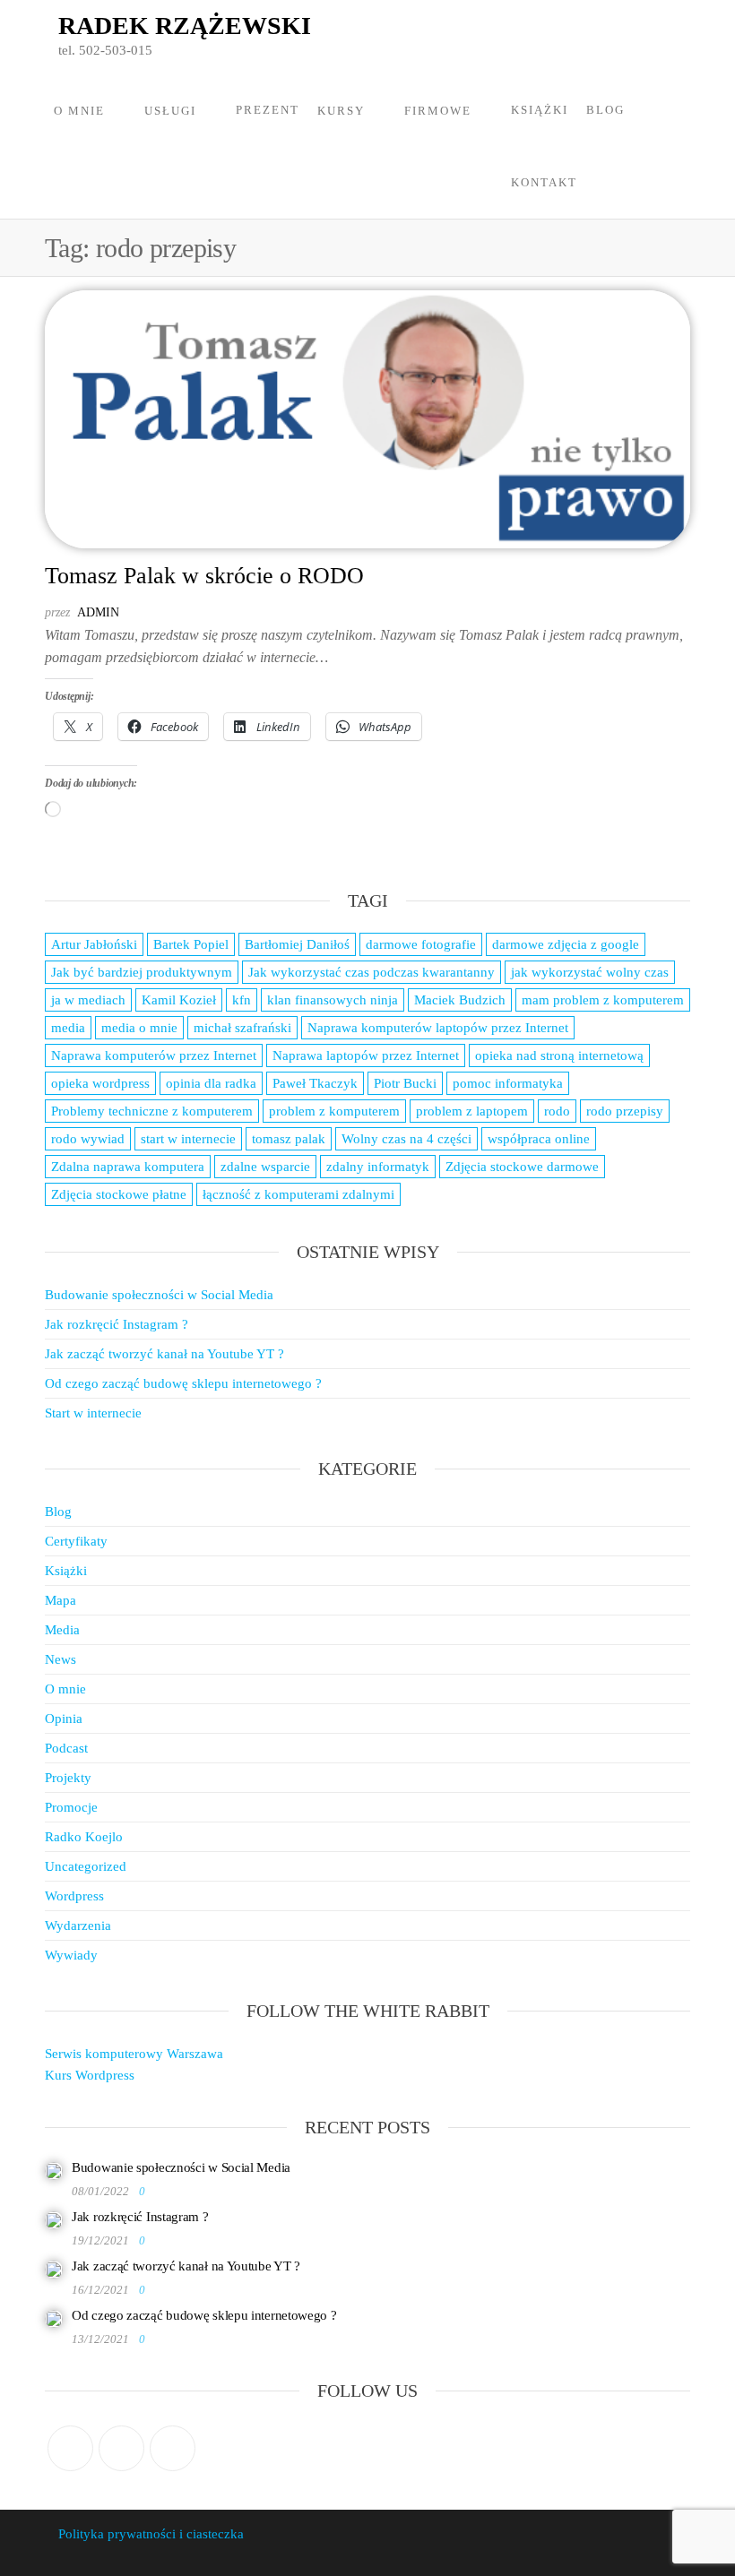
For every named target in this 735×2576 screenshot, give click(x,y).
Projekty (68, 1778)
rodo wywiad (88, 1139)
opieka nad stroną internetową (559, 1055)
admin (98, 612)
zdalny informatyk (378, 1167)
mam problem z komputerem (603, 1000)
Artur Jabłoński (94, 944)
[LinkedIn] (173, 2448)
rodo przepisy (625, 1111)
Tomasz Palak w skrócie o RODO (204, 576)
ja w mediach (88, 1000)
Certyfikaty (76, 1541)
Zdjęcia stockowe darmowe (522, 1167)
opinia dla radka (211, 1083)
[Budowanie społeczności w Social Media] (54, 2170)
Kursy (341, 111)
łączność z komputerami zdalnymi (298, 1194)
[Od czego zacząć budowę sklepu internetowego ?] (54, 2318)
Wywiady (71, 1955)
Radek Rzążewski (185, 26)
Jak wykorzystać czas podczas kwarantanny (372, 972)
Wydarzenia (78, 1926)
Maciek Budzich (460, 1000)
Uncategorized (86, 1866)
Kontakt (544, 182)
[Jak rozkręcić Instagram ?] (54, 2219)
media (68, 1028)
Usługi (170, 111)
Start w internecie (93, 1413)
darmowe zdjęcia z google (566, 944)
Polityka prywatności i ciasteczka (151, 2534)
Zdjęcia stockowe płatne (119, 1194)
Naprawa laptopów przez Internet (366, 1055)
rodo (557, 1111)
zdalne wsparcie (265, 1167)
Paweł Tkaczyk (315, 1083)
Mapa (61, 1600)
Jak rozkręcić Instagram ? (117, 1324)
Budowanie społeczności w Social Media (159, 1295)
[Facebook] (70, 2448)
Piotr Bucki (405, 1083)
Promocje (71, 1807)
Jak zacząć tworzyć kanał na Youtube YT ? (164, 1354)
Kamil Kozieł (179, 1000)
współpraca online (539, 1139)
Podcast (66, 1748)
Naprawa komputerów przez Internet (154, 1055)
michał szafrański (242, 1028)
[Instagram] (121, 2448)
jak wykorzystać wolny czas (590, 972)
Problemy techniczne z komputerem (152, 1111)
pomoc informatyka (508, 1083)
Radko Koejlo (84, 1837)
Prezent (268, 110)
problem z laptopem (472, 1111)
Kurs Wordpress (90, 2075)
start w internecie (188, 1139)
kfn (242, 1000)
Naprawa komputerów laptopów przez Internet (438, 1028)
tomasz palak (289, 1139)
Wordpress (74, 1896)
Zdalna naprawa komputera (128, 1167)
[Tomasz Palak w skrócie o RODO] (367, 418)
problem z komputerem (334, 1111)
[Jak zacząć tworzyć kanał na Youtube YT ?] (54, 2269)
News (61, 1659)
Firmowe (438, 111)
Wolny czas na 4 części (406, 1139)
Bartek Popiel (191, 944)
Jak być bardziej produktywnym (142, 972)
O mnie (79, 111)
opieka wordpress (100, 1083)
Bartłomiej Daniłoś (297, 944)
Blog (605, 110)
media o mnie (139, 1028)
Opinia (64, 1719)
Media (62, 1630)
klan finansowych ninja (333, 1000)
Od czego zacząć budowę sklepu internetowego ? (183, 1383)
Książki (540, 110)
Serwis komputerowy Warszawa (134, 2054)
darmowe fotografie (421, 944)
